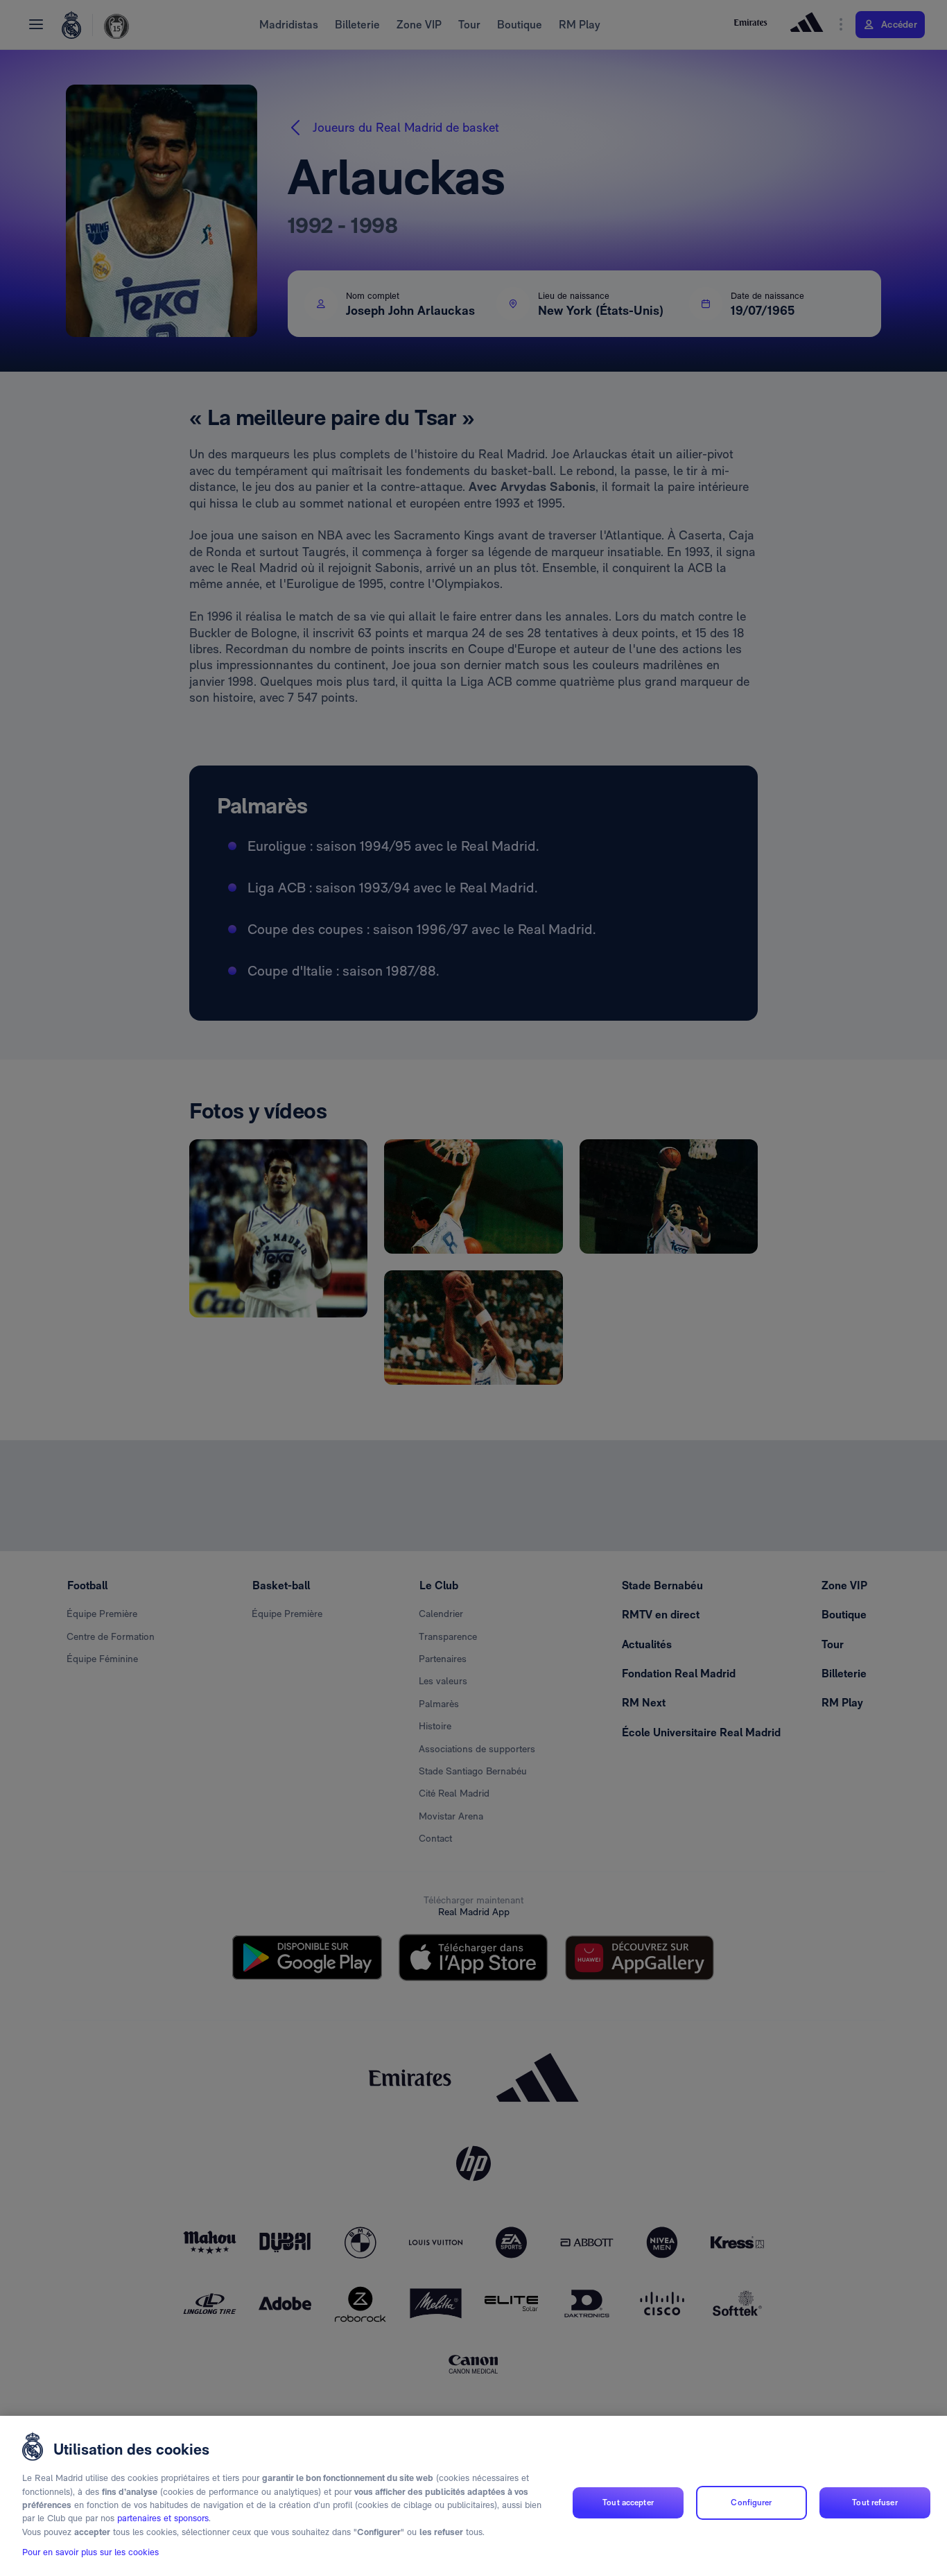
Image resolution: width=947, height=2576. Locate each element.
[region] (473, 2496)
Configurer (751, 2502)
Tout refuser (875, 2502)
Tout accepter (628, 2502)
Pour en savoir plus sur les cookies (90, 2553)
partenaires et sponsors (163, 2519)
